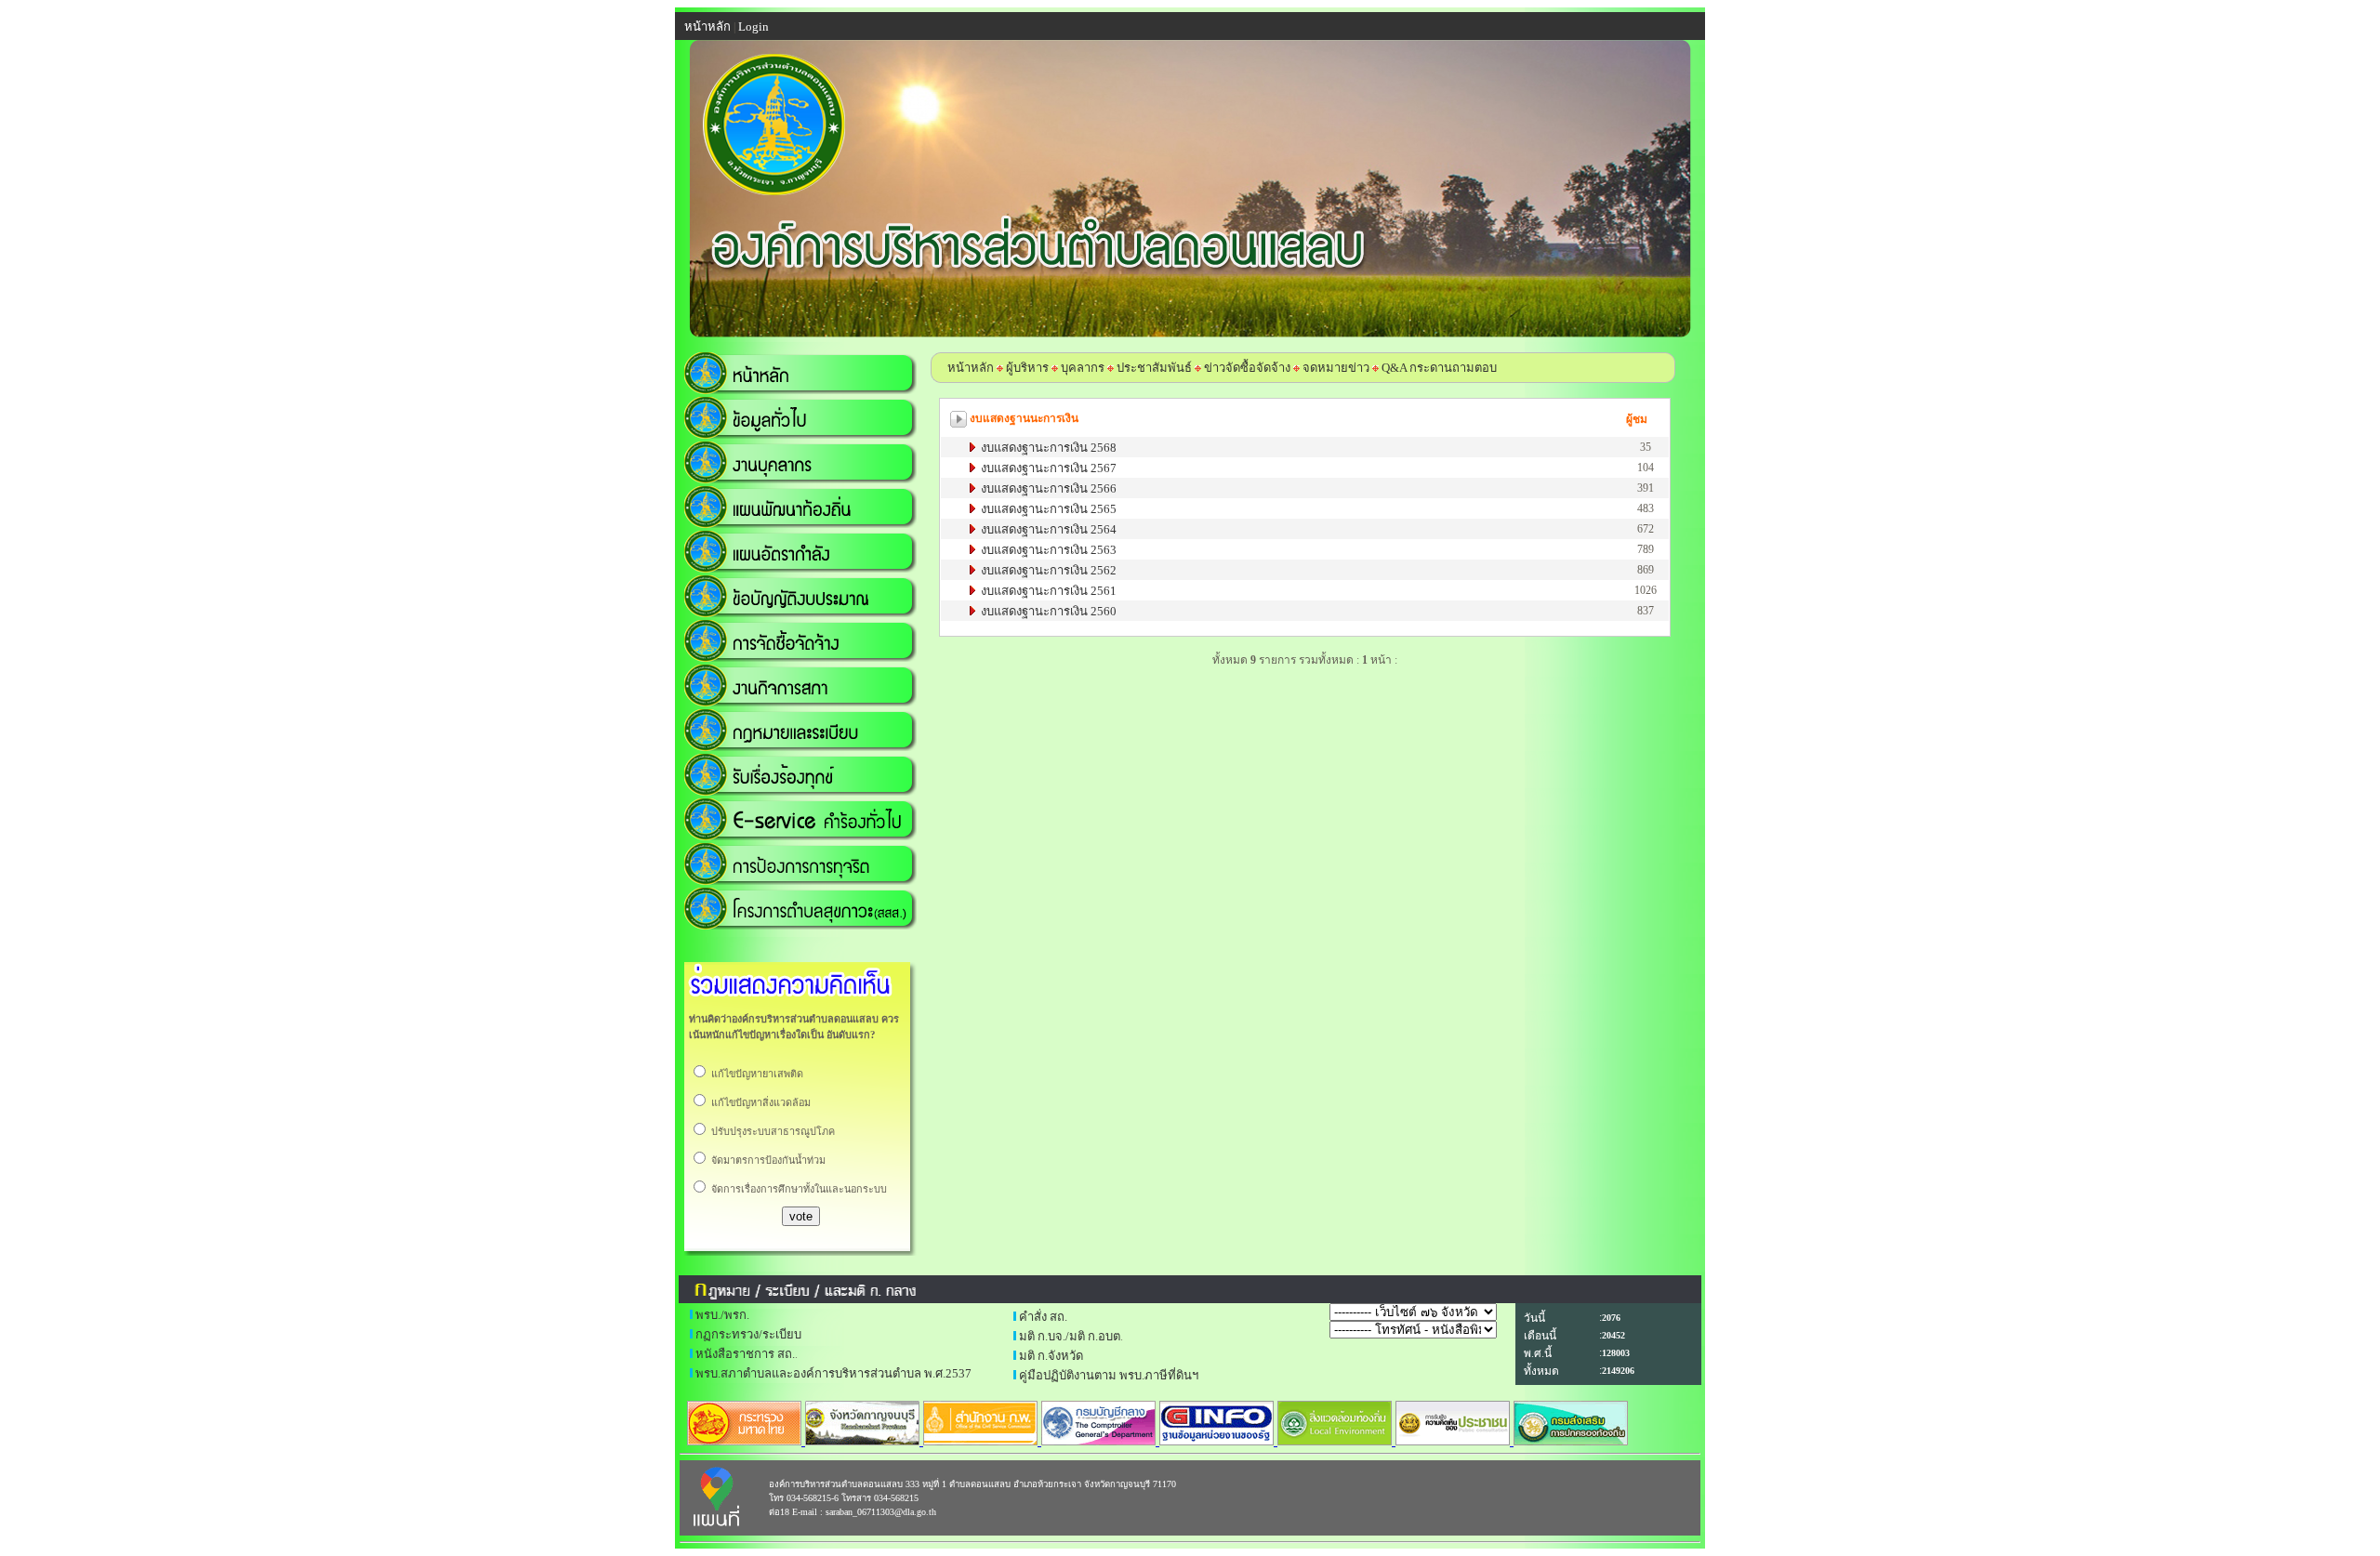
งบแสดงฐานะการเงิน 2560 (1047, 611)
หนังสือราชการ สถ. (745, 1354)
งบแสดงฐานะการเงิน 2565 (1047, 509)
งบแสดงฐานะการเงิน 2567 (1047, 468)
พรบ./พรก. (722, 1315)
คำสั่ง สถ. (1043, 1317)
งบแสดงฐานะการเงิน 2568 (1047, 448)
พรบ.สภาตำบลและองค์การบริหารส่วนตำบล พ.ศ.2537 (833, 1373)
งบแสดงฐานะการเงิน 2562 (1047, 570)
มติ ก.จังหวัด (1051, 1356)
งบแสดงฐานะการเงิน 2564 (1047, 529)
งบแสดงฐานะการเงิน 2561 (1047, 591)
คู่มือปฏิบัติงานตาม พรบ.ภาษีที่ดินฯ (1109, 1375)
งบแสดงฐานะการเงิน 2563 (1047, 550)
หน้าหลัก (971, 368)
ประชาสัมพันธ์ (1154, 368)
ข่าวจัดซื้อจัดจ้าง (1247, 368)
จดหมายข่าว (1336, 368)
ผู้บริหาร (1026, 368)
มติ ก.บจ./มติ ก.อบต (1070, 1336)
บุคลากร (1083, 368)
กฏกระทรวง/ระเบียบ (748, 1334)
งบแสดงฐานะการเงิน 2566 (1047, 488)
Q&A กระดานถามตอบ (1439, 368)
